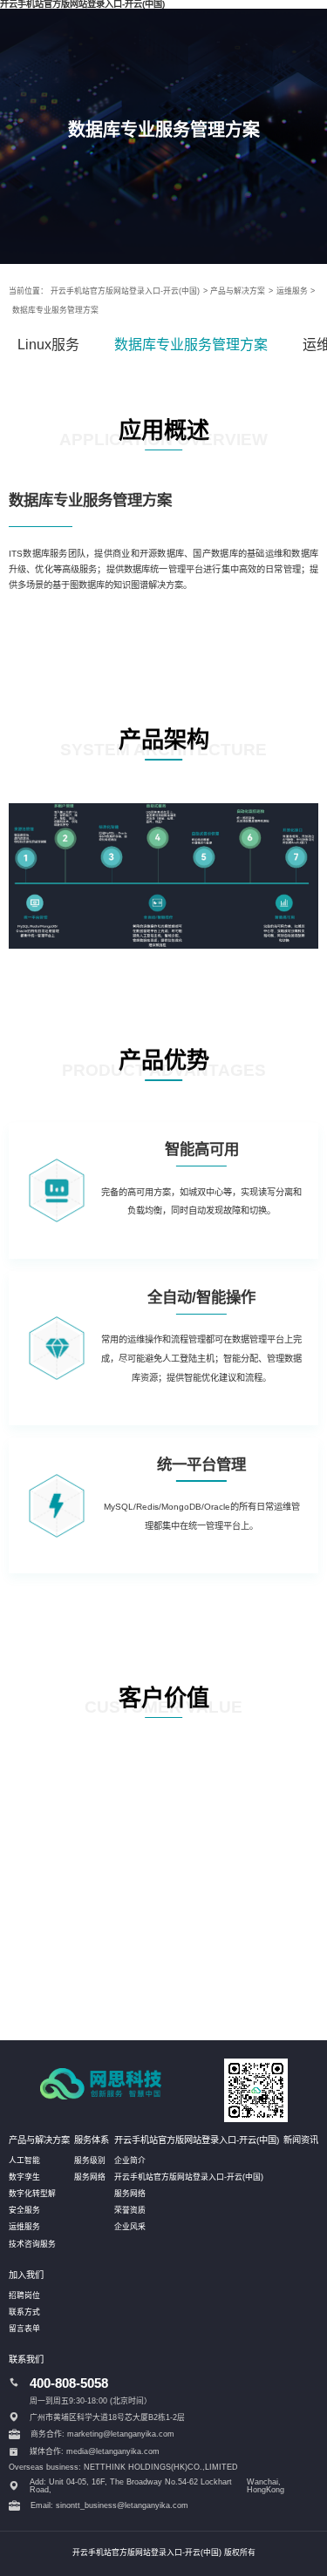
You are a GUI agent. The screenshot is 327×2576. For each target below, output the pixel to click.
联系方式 (24, 2312)
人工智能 (24, 2160)
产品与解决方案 (238, 291)
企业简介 (130, 2160)
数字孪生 (24, 2177)
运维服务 (292, 291)
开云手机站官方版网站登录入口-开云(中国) (125, 291)
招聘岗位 (24, 2295)
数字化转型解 (32, 2194)
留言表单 (24, 2329)
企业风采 (130, 2227)
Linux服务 (48, 345)
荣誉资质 (130, 2210)
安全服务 (24, 2210)
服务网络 (90, 2177)
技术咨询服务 (32, 2244)
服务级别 (90, 2160)
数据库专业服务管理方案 (55, 310)
